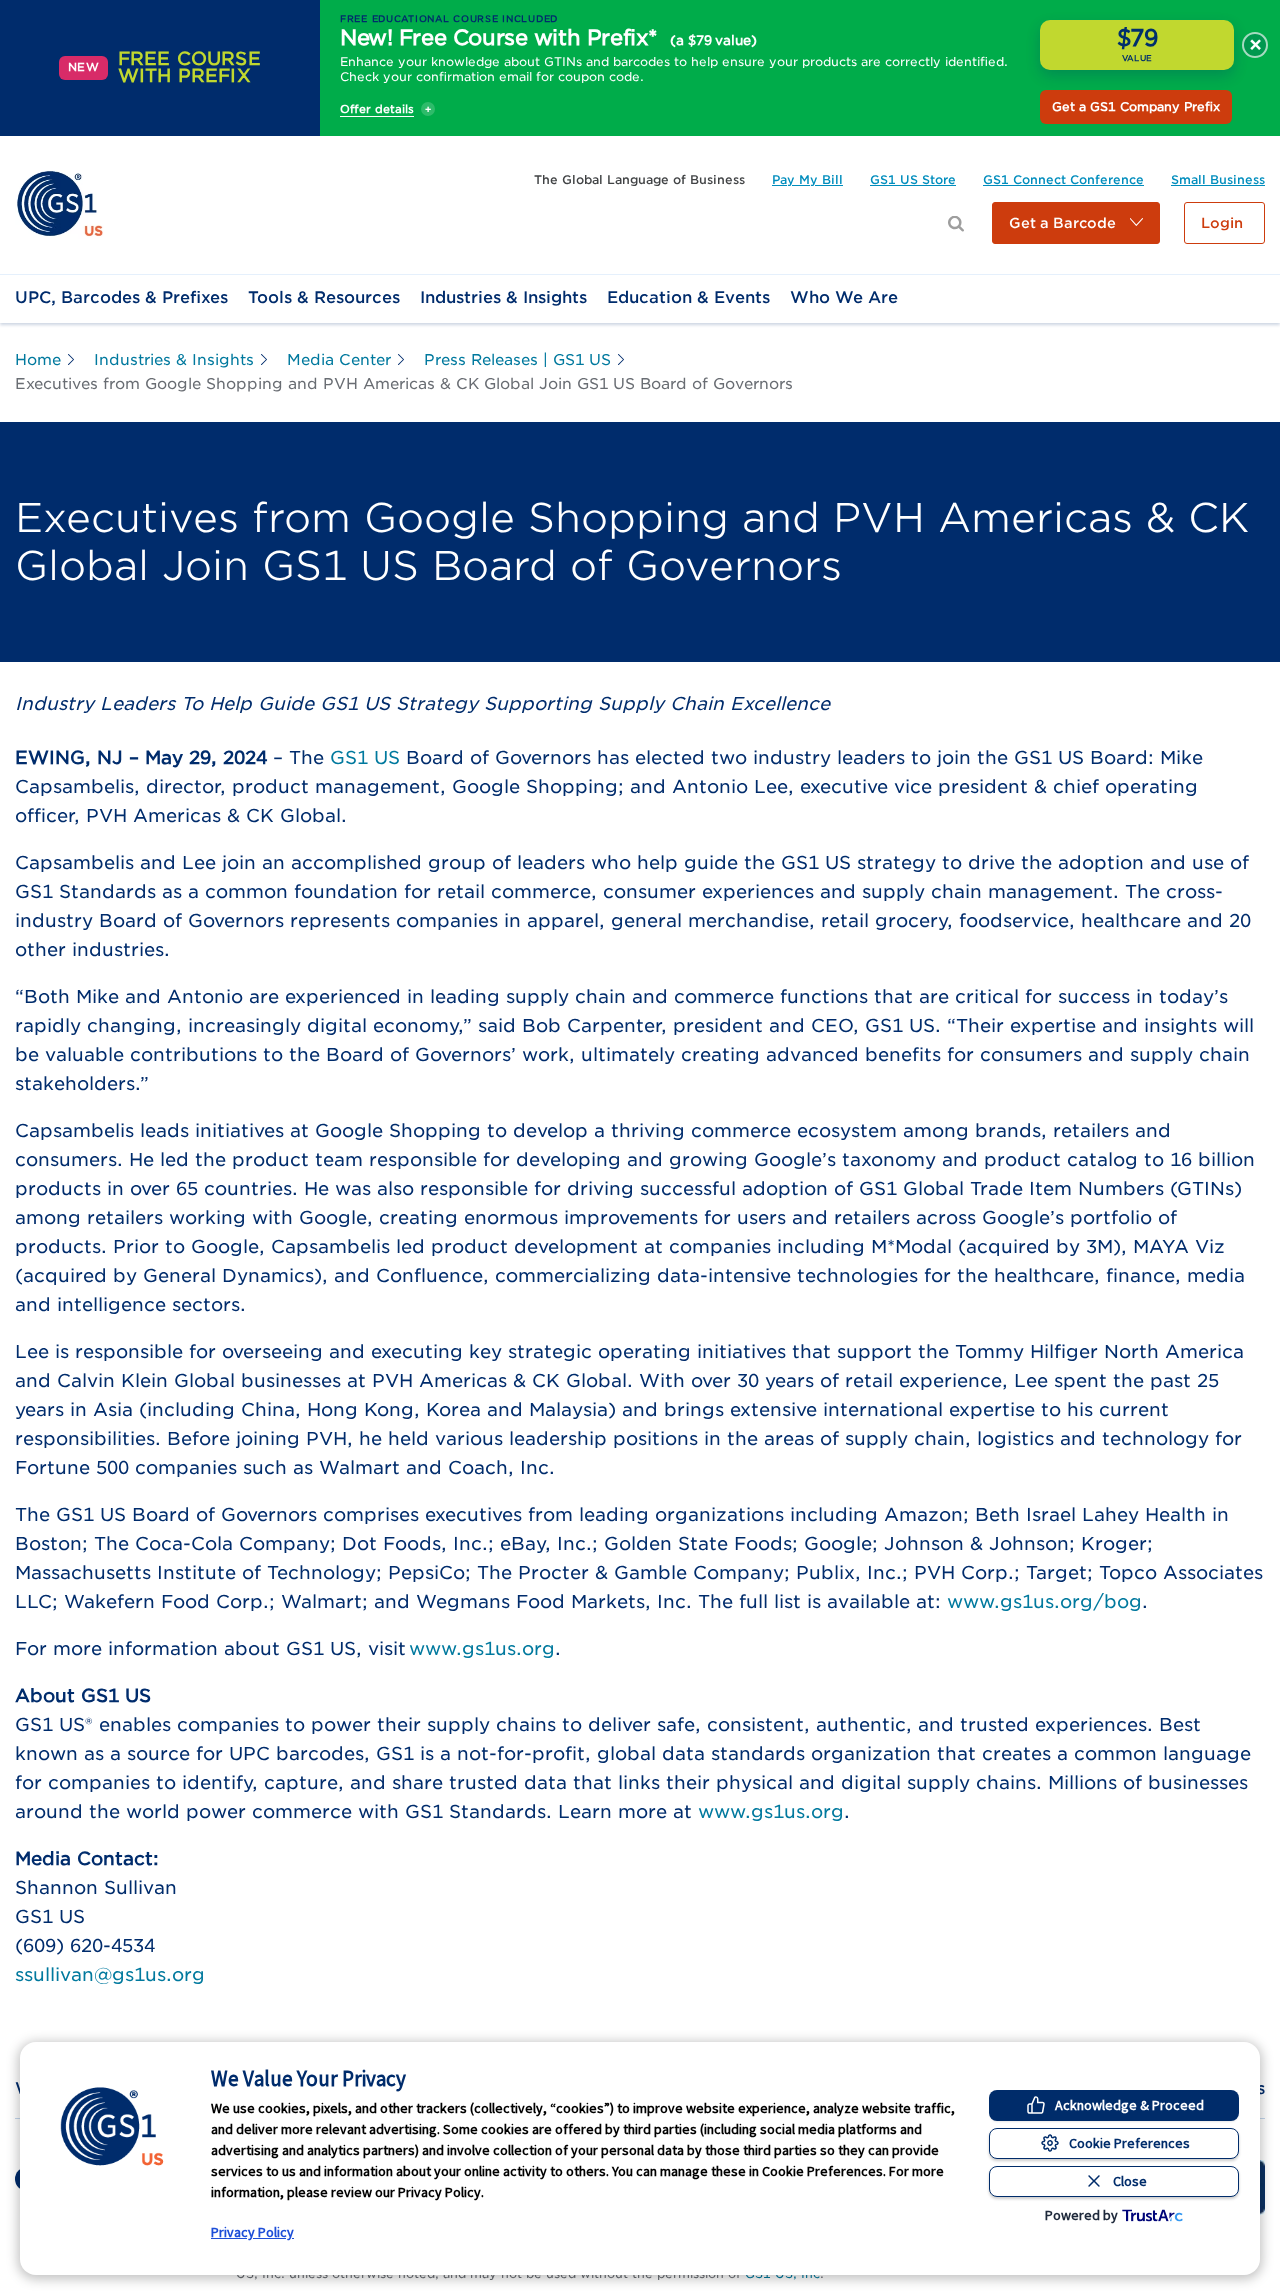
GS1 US (365, 757)
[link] (59, 203)
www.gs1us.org (482, 1648)
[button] (1076, 223)
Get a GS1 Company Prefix (1136, 106)
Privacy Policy (252, 2232)
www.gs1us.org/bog (1044, 1601)
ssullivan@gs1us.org (110, 1974)
